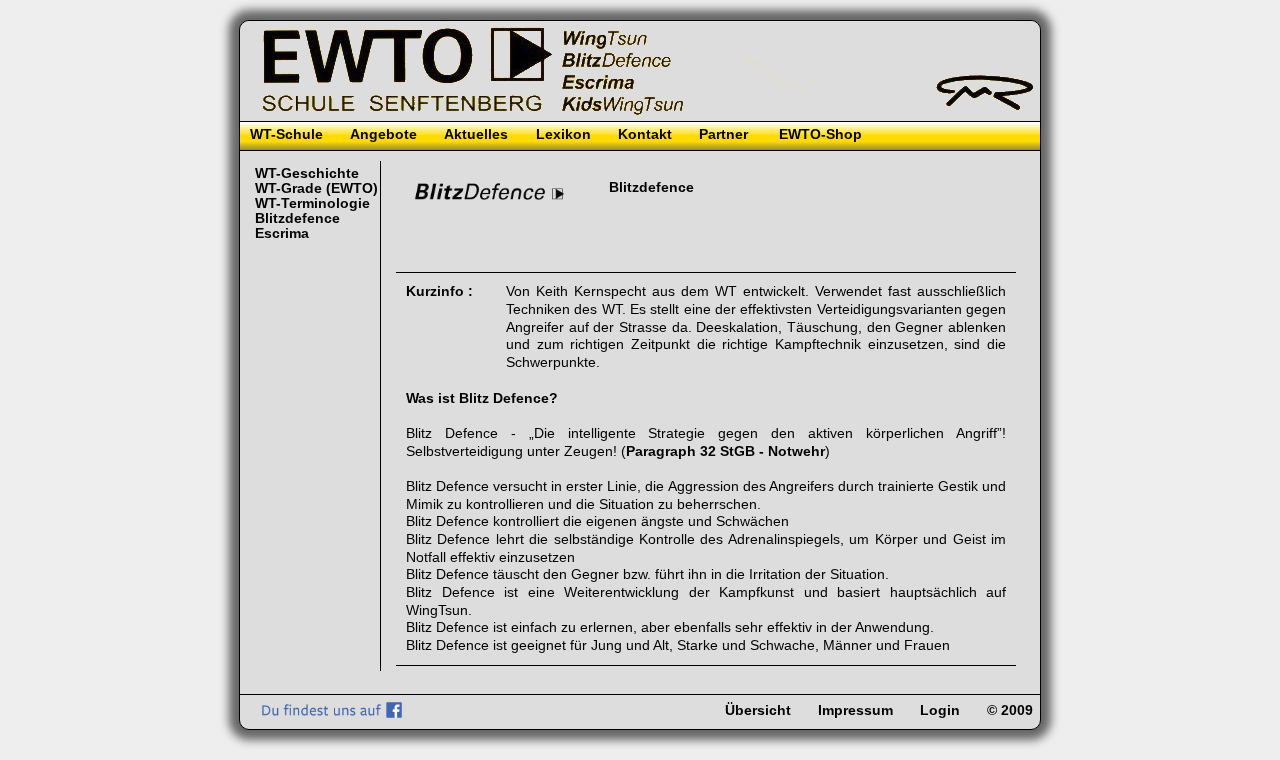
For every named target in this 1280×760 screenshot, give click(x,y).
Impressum (855, 710)
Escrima (282, 233)
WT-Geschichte (307, 173)
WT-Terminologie (312, 203)
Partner (723, 134)
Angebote (383, 134)
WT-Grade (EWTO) (316, 188)
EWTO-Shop (820, 134)
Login (940, 710)
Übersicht (758, 710)
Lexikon (563, 134)
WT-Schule (286, 134)
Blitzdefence (297, 218)
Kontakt (645, 134)
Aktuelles (476, 134)
